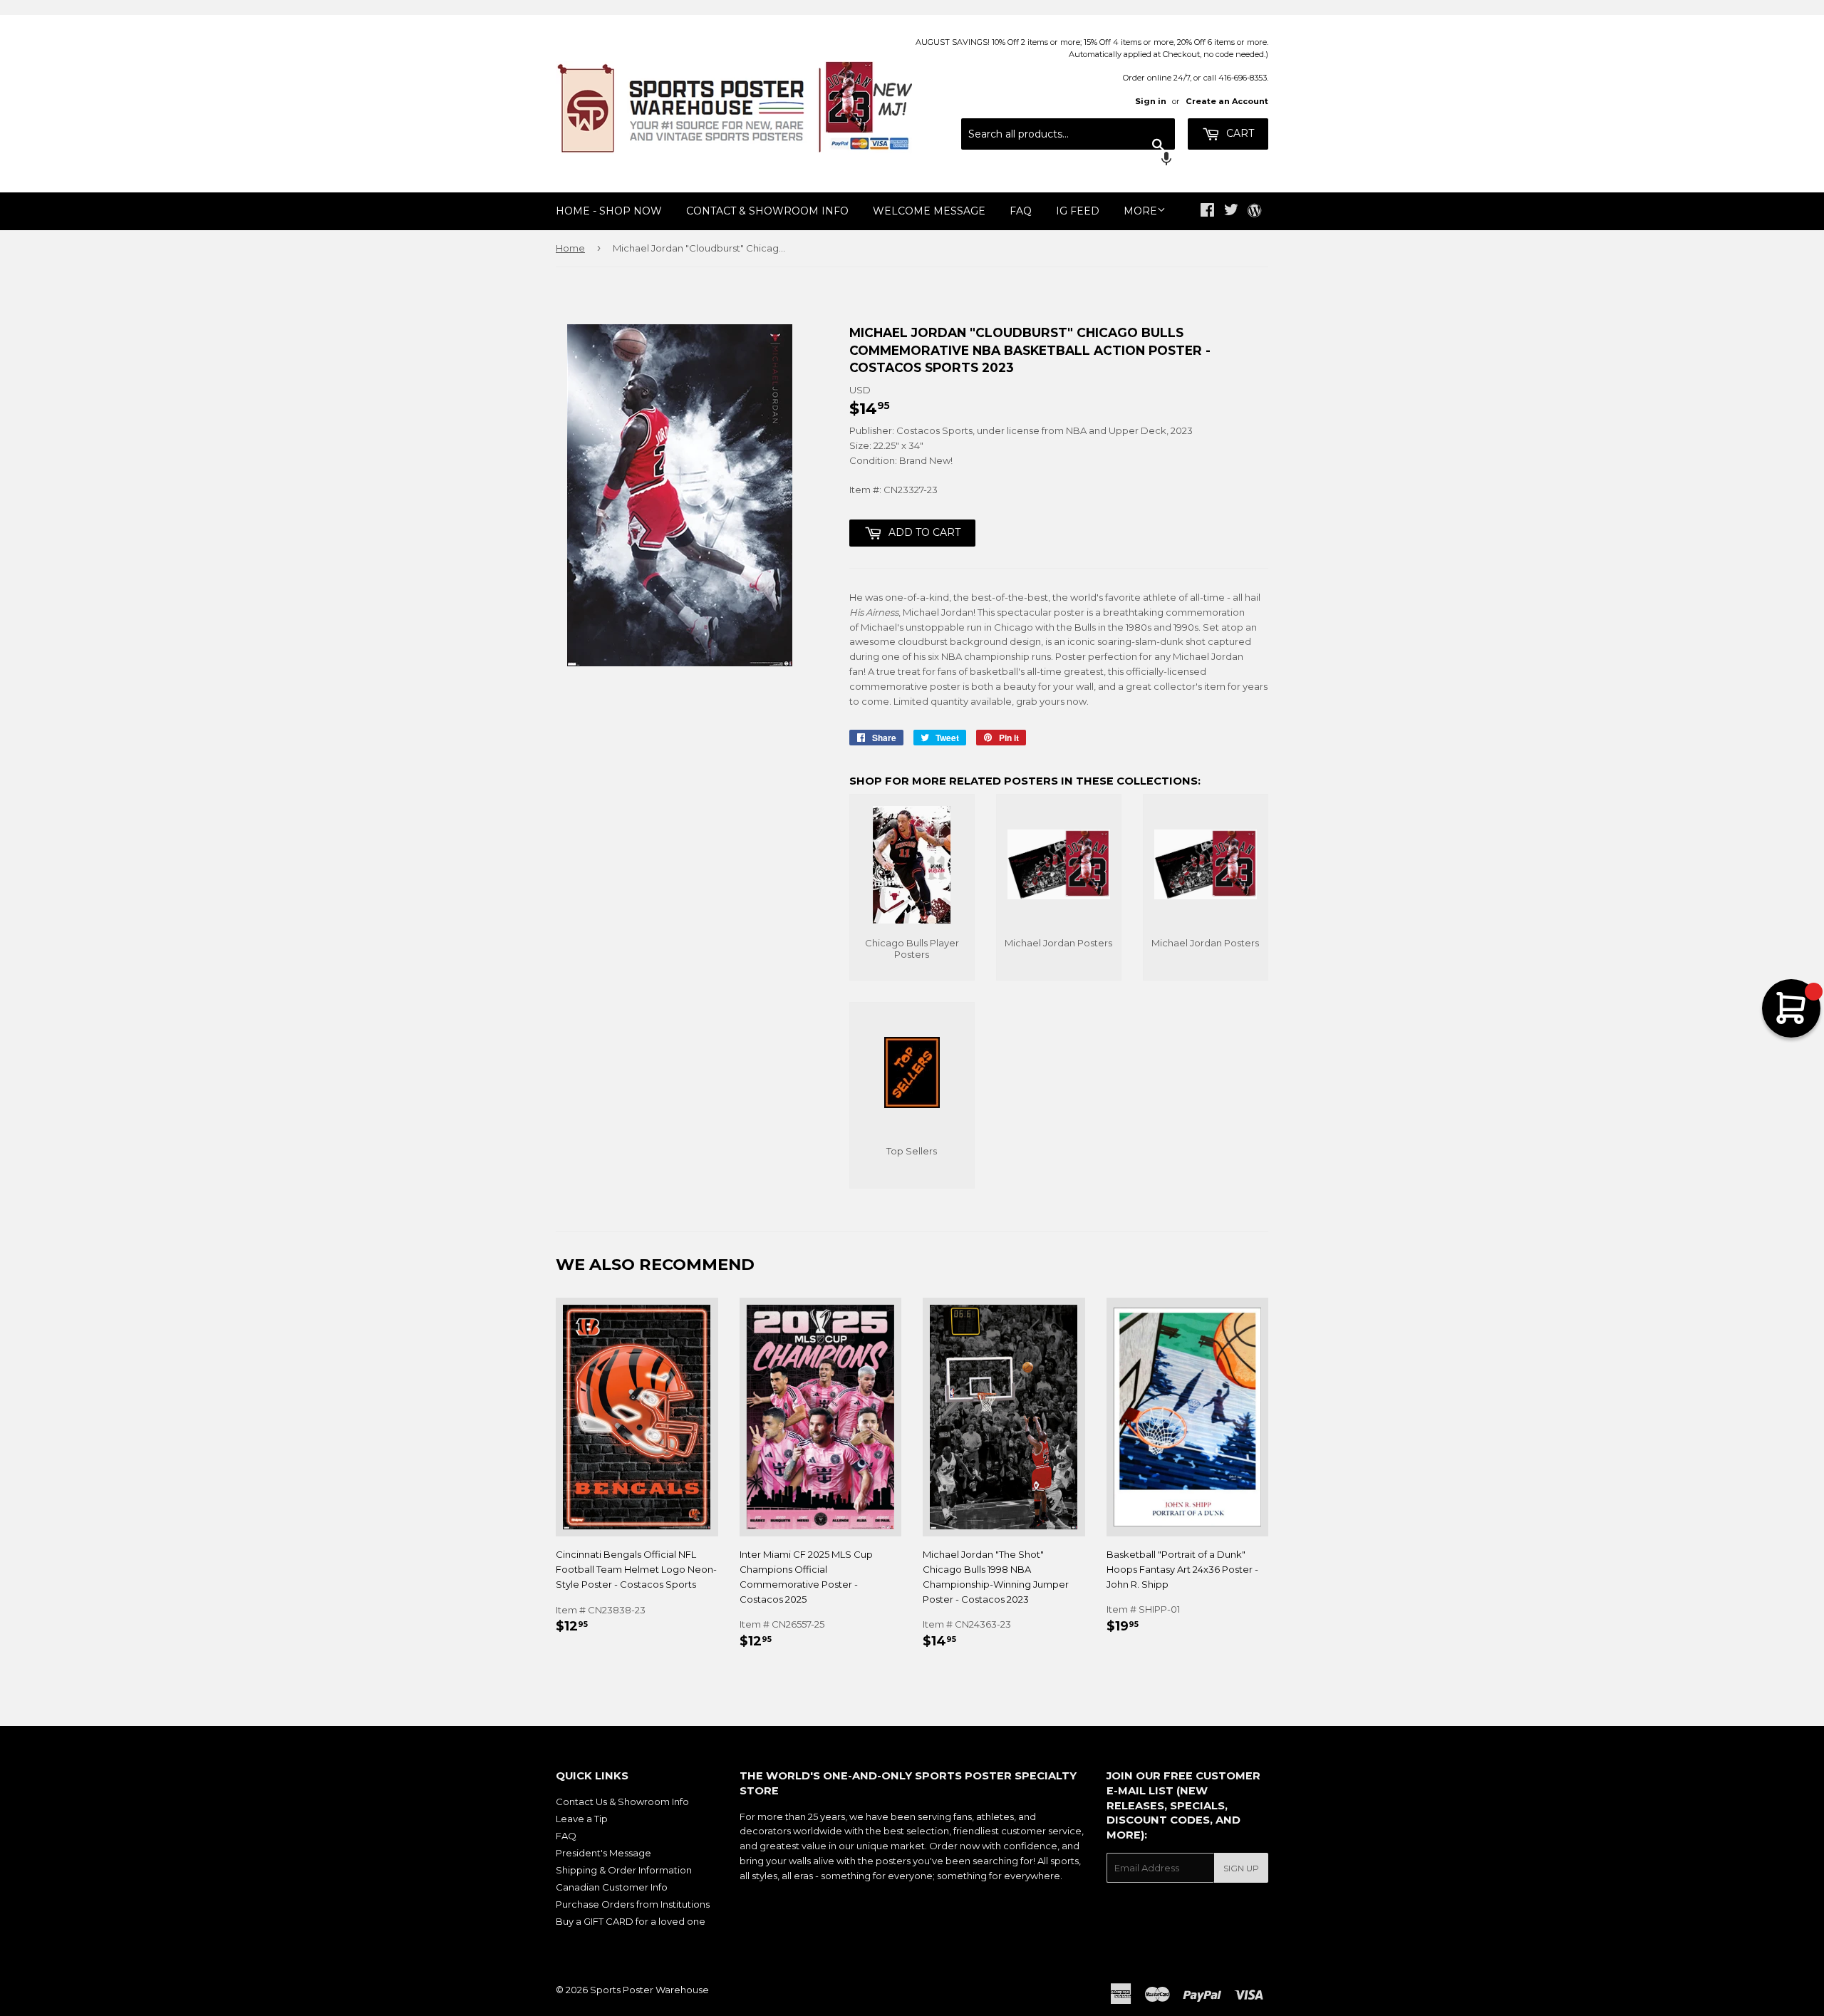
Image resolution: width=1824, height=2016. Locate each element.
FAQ (1021, 211)
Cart (1239, 133)
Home (570, 248)
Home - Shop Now (609, 211)
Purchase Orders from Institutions (633, 1904)
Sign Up (1241, 1868)
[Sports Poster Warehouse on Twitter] (1231, 212)
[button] (1068, 160)
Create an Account (1227, 101)
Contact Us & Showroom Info (622, 1802)
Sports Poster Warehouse (649, 1990)
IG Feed (1078, 211)
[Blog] (1254, 212)
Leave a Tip (582, 1819)
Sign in (1151, 101)
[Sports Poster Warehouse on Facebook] (1207, 212)
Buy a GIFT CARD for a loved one (631, 1921)
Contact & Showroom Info (767, 211)
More (1140, 211)
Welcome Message (929, 211)
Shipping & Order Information (624, 1870)
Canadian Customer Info (612, 1887)
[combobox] (1068, 134)
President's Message (603, 1853)
